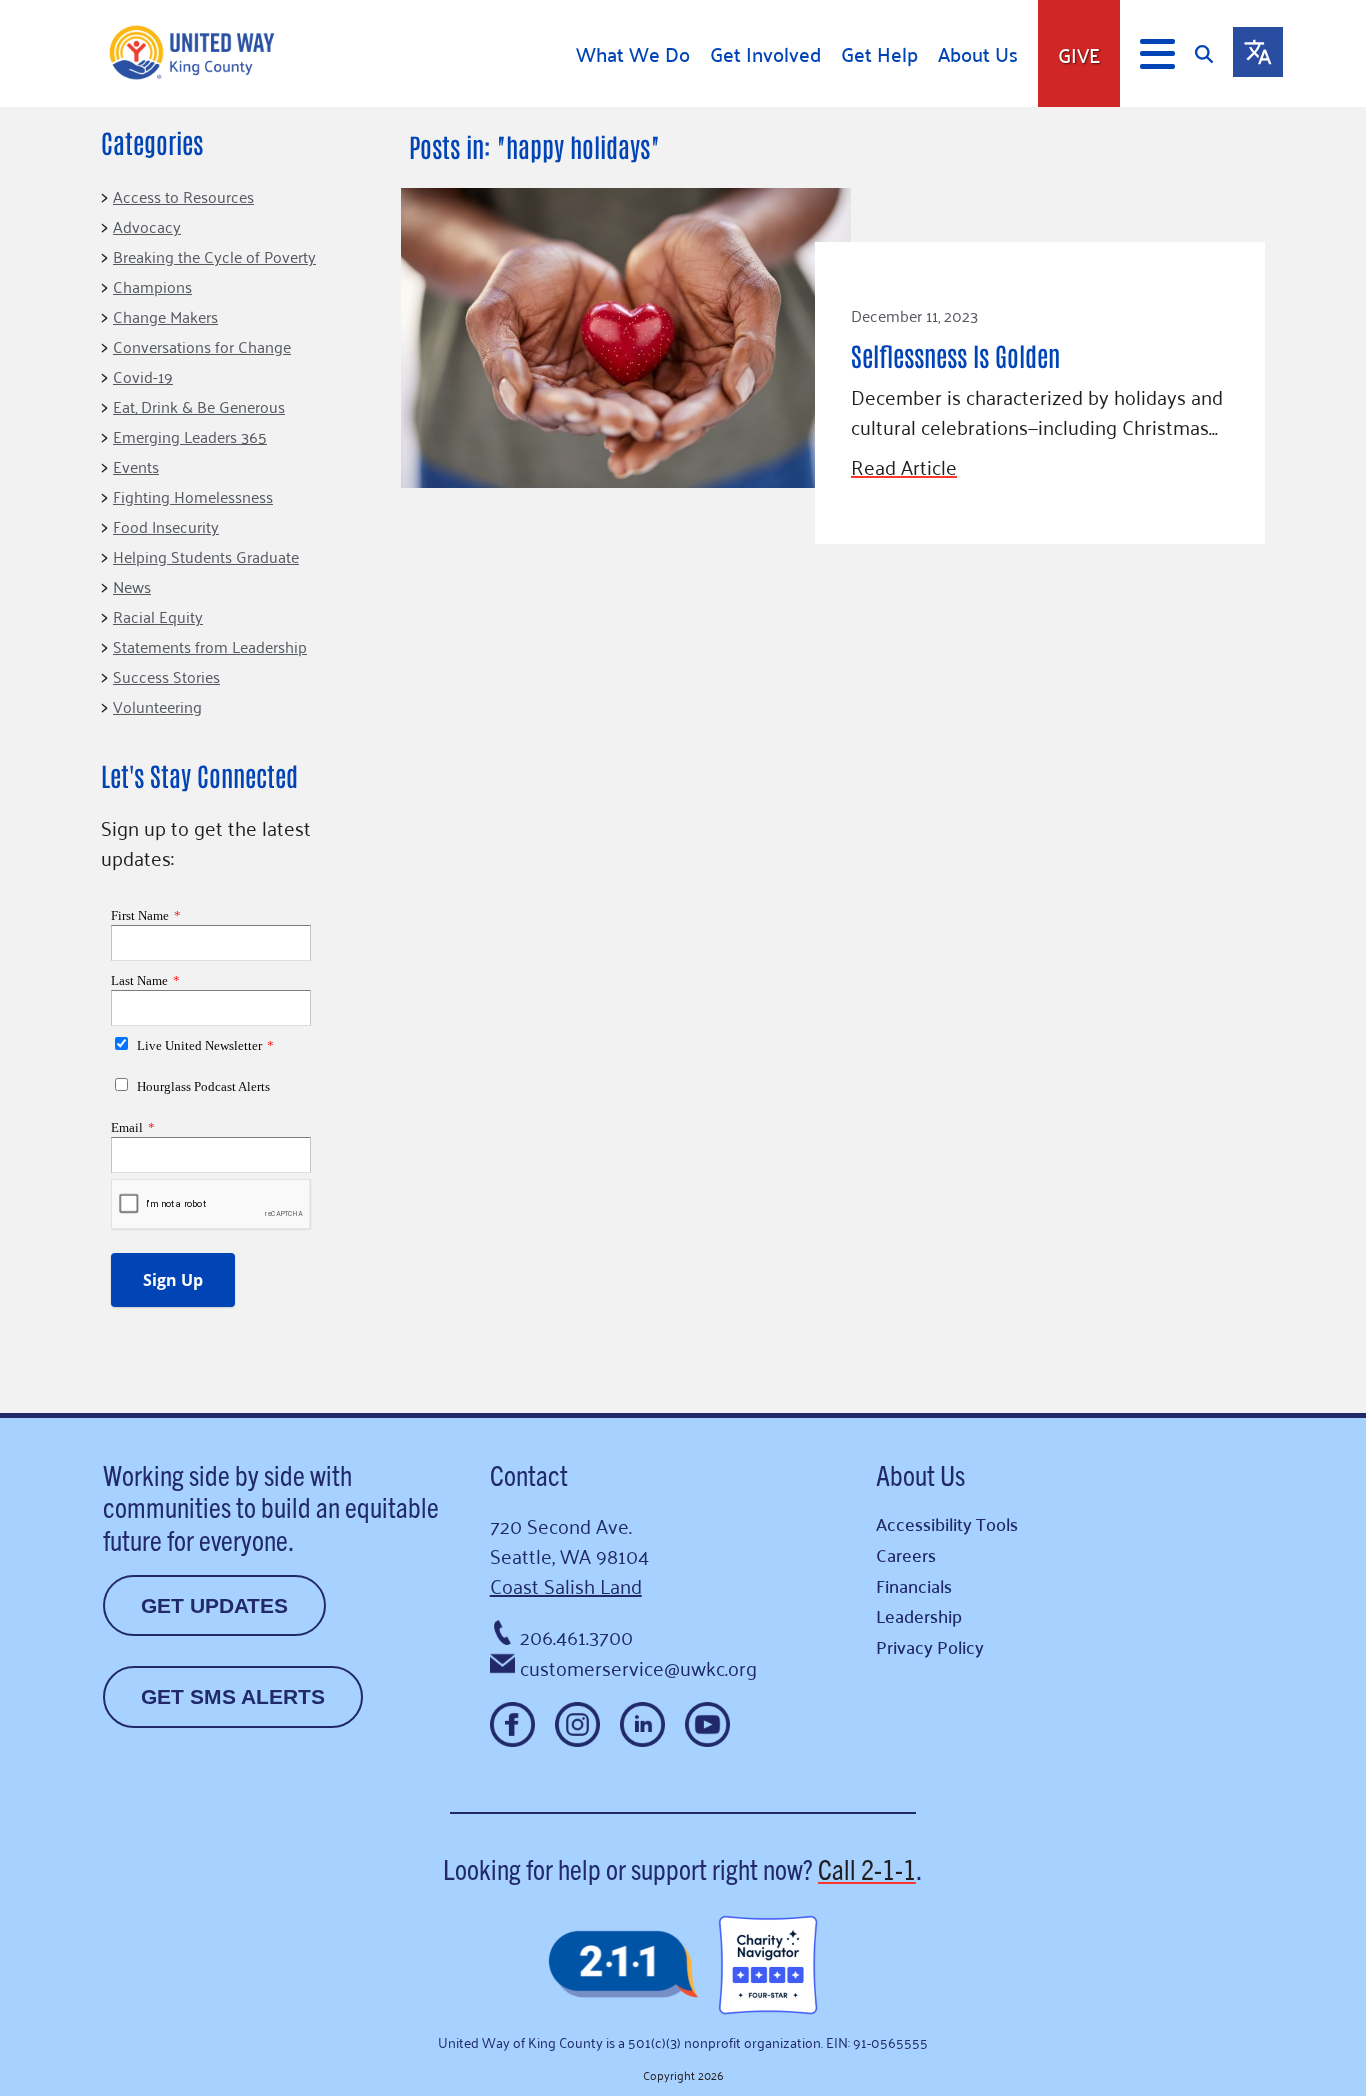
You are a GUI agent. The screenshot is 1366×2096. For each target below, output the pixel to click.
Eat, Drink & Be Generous (199, 406)
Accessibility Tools (947, 1523)
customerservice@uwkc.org (638, 1667)
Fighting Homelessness (193, 496)
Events (136, 466)
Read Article (904, 466)
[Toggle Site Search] (1214, 53)
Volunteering (157, 706)
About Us (978, 54)
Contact (529, 1474)
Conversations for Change (202, 346)
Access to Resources (183, 196)
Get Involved (765, 54)
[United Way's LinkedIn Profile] (642, 1724)
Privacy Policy (930, 1646)
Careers (906, 1554)
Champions (152, 286)
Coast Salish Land (566, 1585)
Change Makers (165, 316)
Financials (914, 1585)
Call (867, 1868)
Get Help (879, 54)
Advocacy (147, 226)
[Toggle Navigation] (1157, 54)
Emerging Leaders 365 (190, 436)
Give (1079, 54)
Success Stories (166, 676)
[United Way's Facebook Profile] (512, 1724)
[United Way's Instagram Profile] (577, 1724)
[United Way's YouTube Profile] (707, 1724)
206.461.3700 (576, 1636)
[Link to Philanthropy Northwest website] (623, 1965)
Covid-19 (143, 376)
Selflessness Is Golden (955, 355)
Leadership (919, 1615)
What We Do (633, 54)
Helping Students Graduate (206, 556)
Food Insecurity (166, 526)
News (132, 586)
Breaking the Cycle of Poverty (214, 256)
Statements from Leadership (210, 646)
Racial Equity (158, 616)
